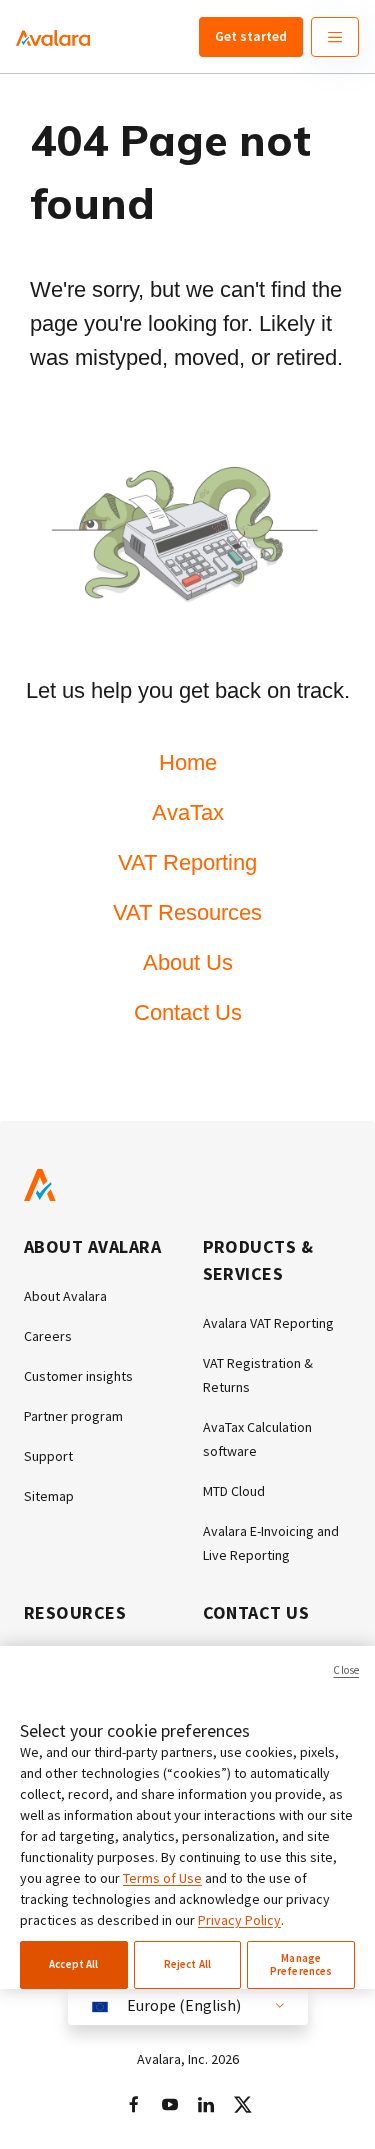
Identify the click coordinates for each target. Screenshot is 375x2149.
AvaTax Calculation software (257, 1439)
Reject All (187, 1964)
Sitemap (49, 1496)
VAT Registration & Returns (258, 1375)
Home (188, 762)
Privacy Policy (239, 1920)
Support (48, 1456)
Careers (48, 1336)
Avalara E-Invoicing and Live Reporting (271, 1543)
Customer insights (78, 1376)
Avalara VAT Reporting (268, 1323)
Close (346, 1670)
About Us (188, 962)
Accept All (73, 1964)
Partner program (73, 1416)
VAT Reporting (187, 862)
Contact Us (188, 1012)
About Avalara (65, 1296)
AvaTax (188, 812)
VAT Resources (187, 912)
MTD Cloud (234, 1491)
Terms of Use (162, 1878)
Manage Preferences (301, 1964)
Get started (251, 36)
